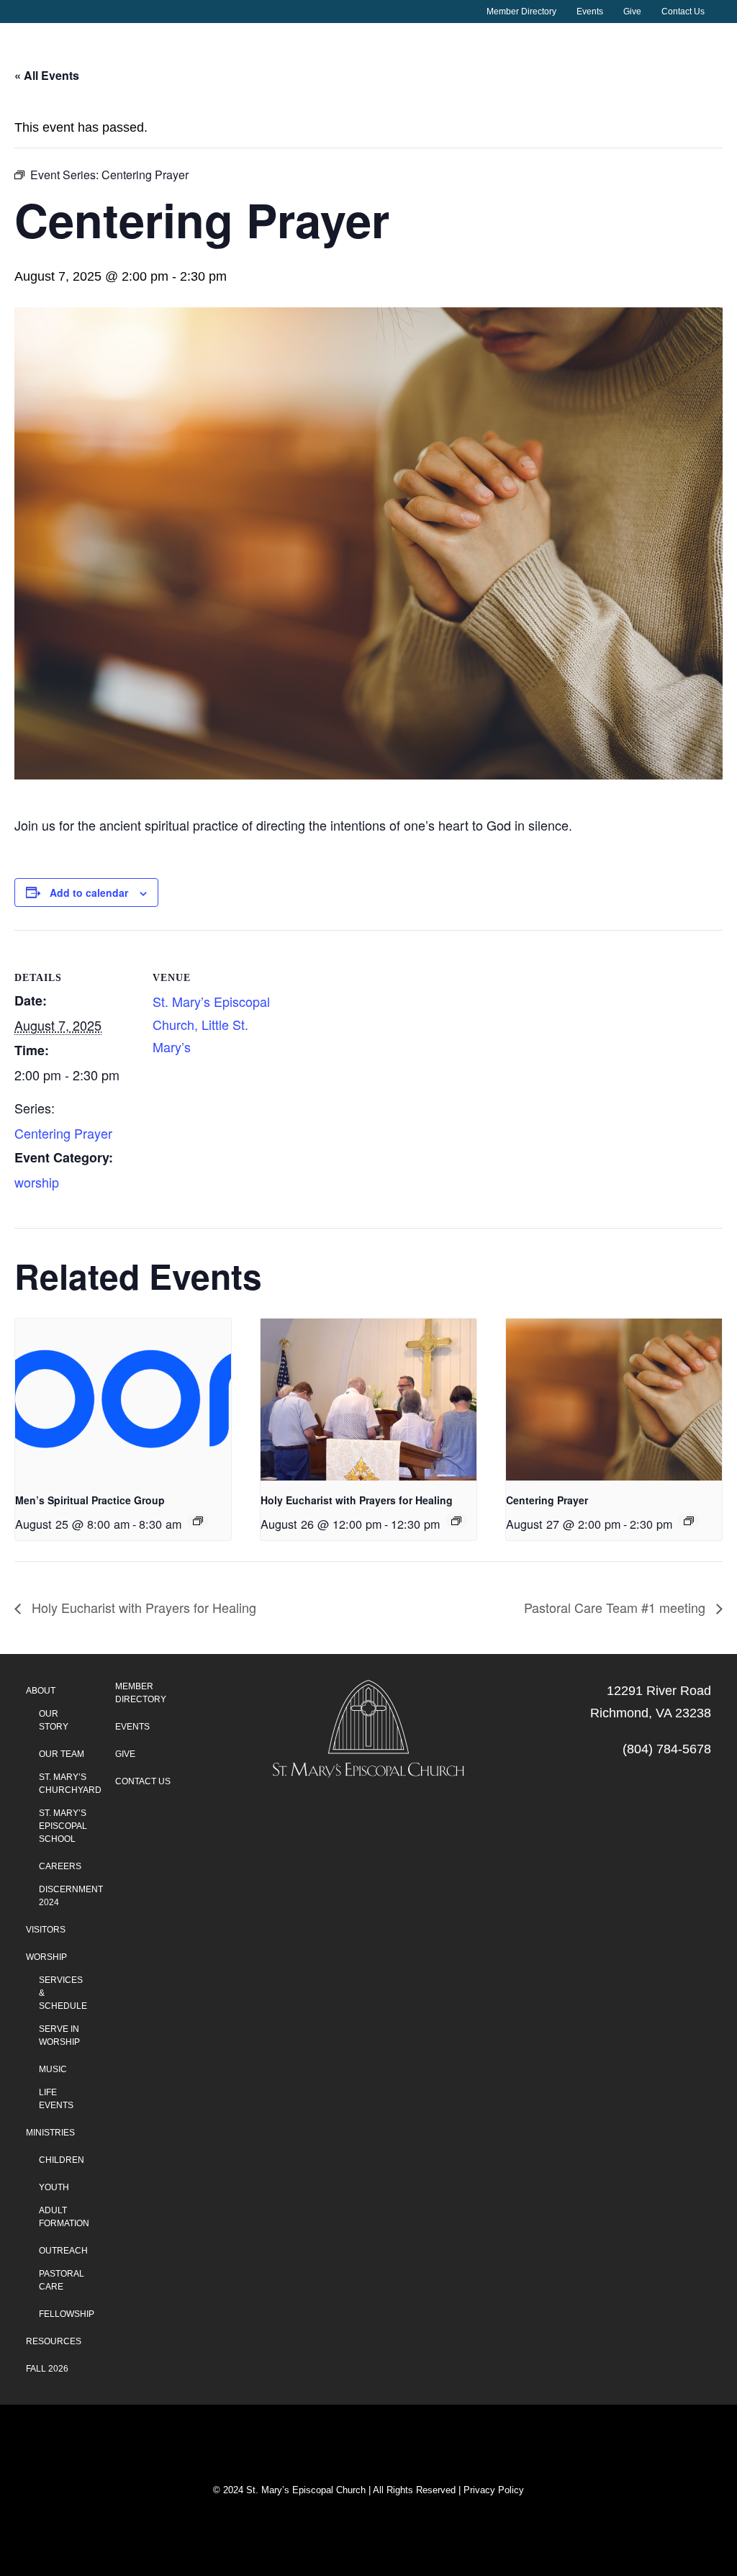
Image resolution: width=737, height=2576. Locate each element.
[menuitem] (527, 12)
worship (37, 1182)
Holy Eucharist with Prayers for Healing (357, 1500)
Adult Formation (64, 2217)
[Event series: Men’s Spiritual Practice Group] (198, 1521)
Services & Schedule (63, 1993)
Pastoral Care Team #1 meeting (616, 1607)
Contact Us (683, 12)
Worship (510, 94)
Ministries (50, 2133)
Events (590, 12)
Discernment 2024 (71, 1896)
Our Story (54, 1720)
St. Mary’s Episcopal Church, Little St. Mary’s (211, 1024)
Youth (54, 2187)
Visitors (297, 94)
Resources (54, 2341)
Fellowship (67, 2314)
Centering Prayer (63, 1133)
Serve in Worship (59, 2035)
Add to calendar (89, 892)
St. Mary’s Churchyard (70, 1784)
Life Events (56, 2099)
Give (632, 12)
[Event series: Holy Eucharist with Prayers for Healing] (456, 1521)
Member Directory (521, 12)
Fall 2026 (47, 2369)
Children (62, 2160)
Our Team (62, 1754)
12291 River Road (659, 1691)
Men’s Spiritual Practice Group (90, 1500)
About (103, 94)
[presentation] (123, 1400)
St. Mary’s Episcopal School (63, 1826)
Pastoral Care (62, 2280)
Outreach (63, 2251)
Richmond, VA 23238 (651, 1713)
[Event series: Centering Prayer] (689, 1521)
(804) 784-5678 (667, 1749)
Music (53, 2069)
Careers (60, 1866)
